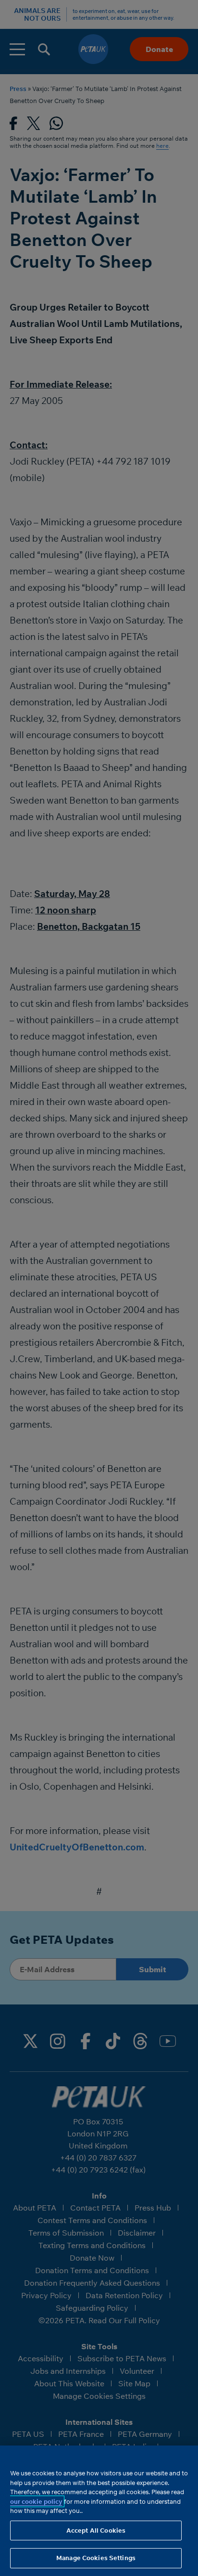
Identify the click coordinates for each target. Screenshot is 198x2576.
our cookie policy (36, 2501)
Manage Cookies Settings (96, 2558)
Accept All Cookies (96, 2530)
